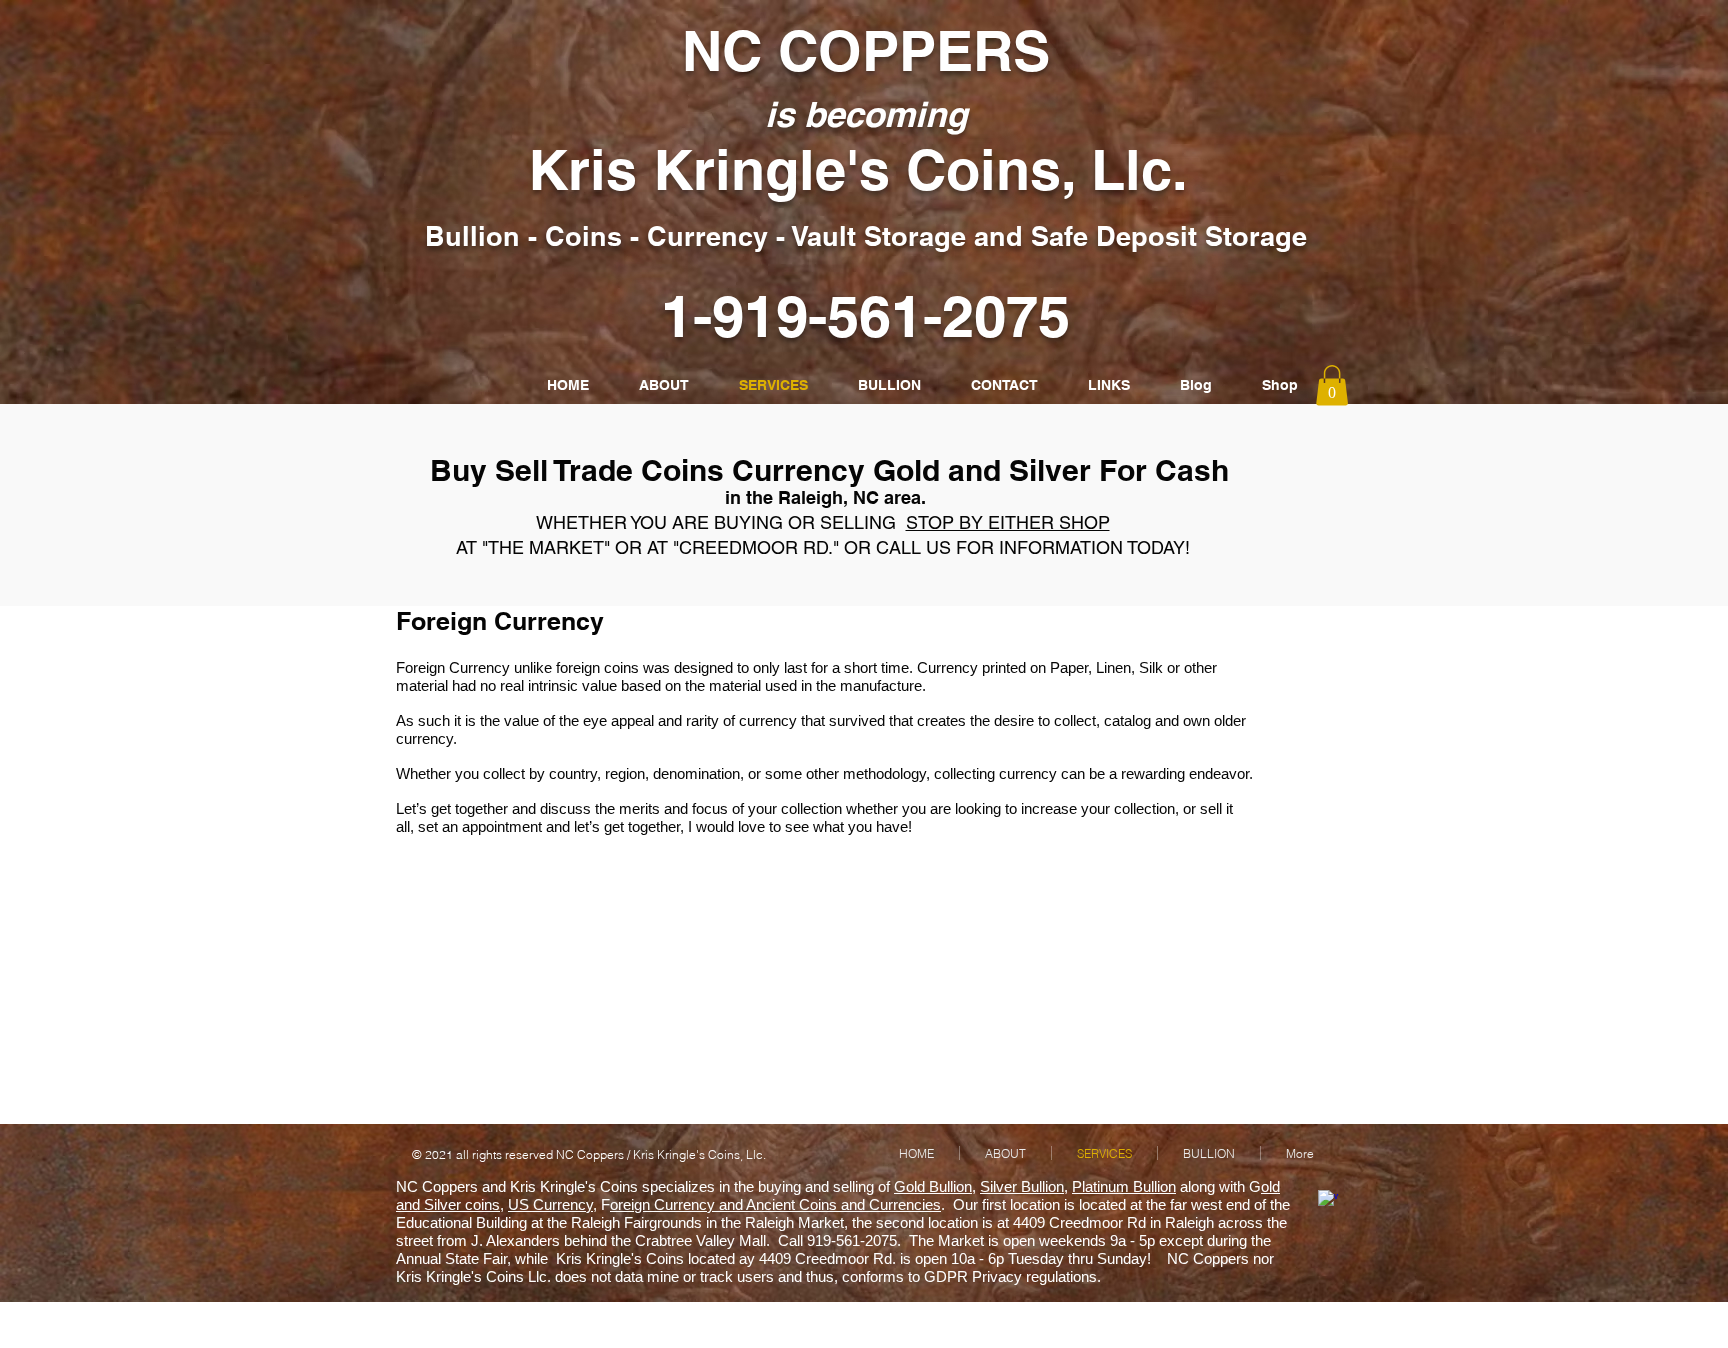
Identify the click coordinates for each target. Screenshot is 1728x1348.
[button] (1332, 385)
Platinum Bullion (1124, 1186)
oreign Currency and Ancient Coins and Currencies (775, 1204)
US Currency (550, 1204)
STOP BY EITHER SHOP (1008, 522)
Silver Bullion (1022, 1186)
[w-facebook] (1328, 1200)
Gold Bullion (933, 1186)
